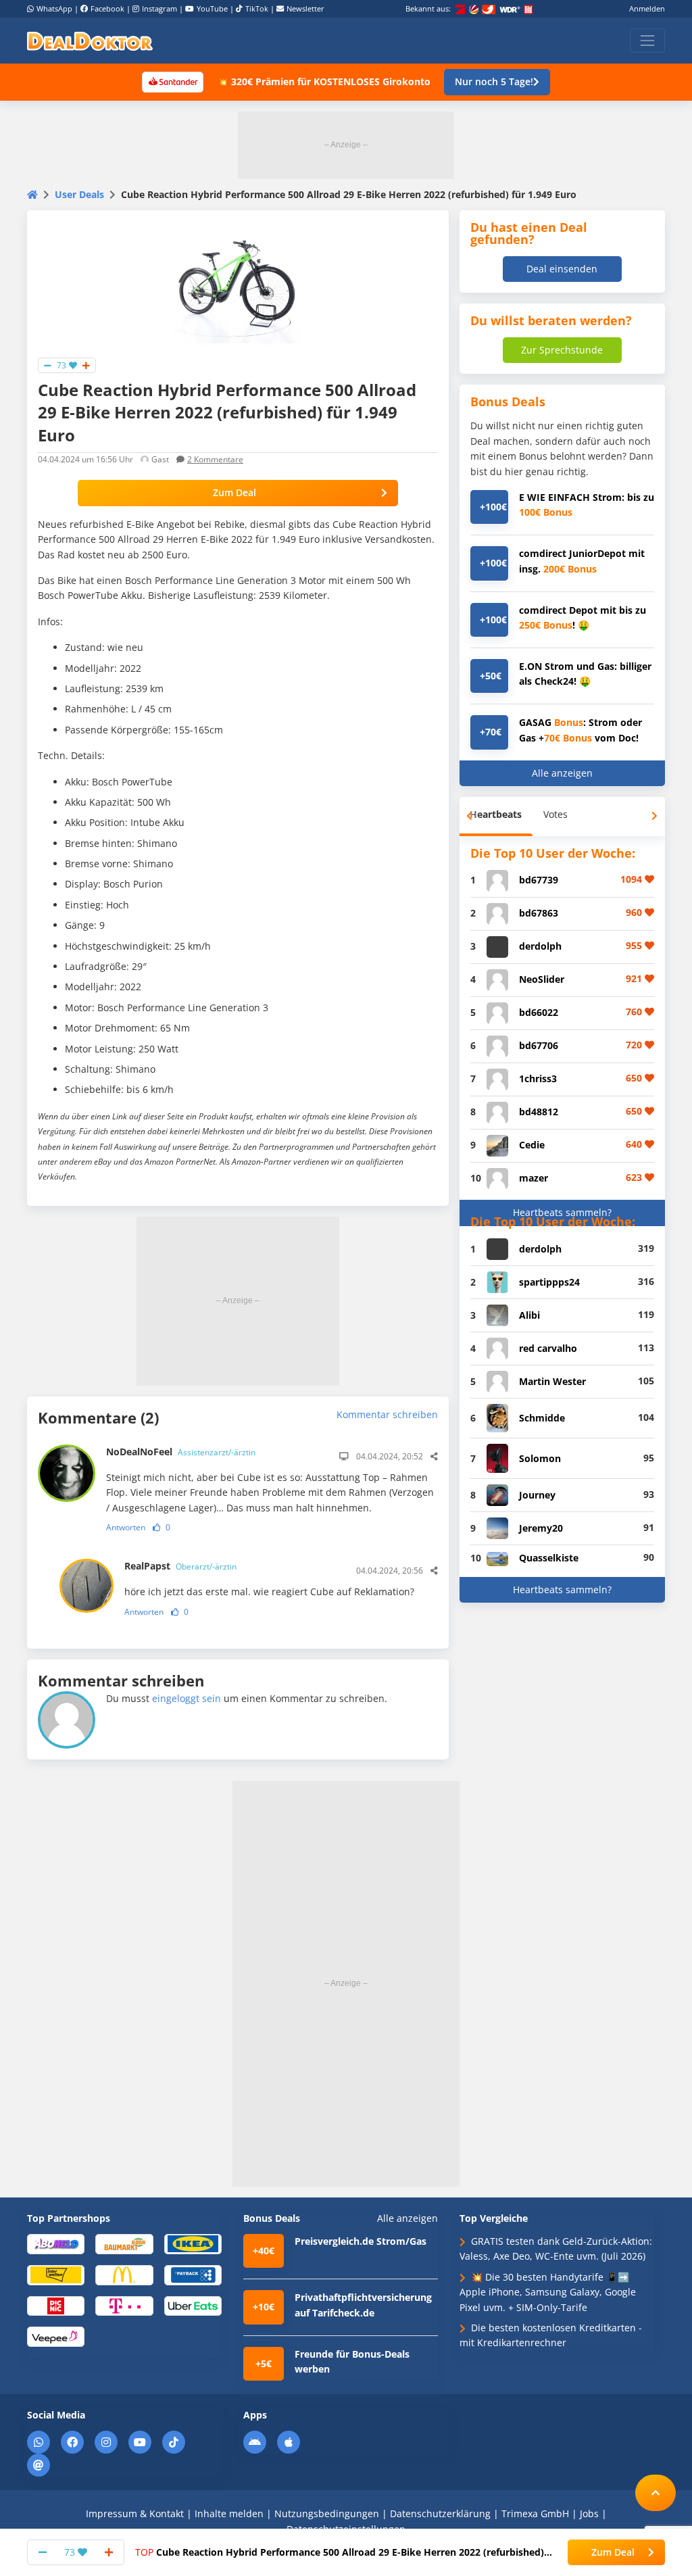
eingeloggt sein (187, 1698)
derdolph (540, 946)
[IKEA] (193, 2243)
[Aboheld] (56, 2243)
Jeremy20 (541, 1528)
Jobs (589, 2513)
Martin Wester (552, 1381)
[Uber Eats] (193, 2305)
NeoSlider (542, 979)
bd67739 (539, 880)
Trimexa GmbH (535, 2513)
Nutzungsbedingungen (327, 2513)
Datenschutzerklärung (440, 2513)
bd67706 (539, 1045)
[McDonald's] (124, 2274)
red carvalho (548, 1348)
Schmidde (542, 1418)
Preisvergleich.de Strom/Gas (361, 2241)
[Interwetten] (56, 2274)
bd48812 (539, 1112)
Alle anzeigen (562, 773)
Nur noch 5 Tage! (494, 81)
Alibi (529, 1315)
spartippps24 (549, 1282)
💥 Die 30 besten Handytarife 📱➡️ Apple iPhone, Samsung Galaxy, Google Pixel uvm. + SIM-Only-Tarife (548, 2292)
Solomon (540, 1458)
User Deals (79, 194)
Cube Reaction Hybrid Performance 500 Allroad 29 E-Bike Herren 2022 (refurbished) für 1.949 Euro (340, 2552)
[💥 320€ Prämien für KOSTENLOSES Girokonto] (172, 81)
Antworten (126, 1527)
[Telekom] (124, 2305)
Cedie (532, 1145)
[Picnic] (56, 2305)
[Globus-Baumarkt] (124, 2243)
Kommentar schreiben (387, 1414)
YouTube (212, 8)
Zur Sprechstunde (562, 350)
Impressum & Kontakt (135, 2513)
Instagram (159, 8)
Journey (537, 1495)
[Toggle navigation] (647, 41)
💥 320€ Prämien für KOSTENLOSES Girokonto (324, 81)
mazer (534, 1178)
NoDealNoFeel (181, 1452)
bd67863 (539, 913)
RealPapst (180, 1566)
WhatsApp (54, 8)
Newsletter (305, 8)
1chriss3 (538, 1078)
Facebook (107, 8)
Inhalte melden (229, 2513)
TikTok (257, 8)
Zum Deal (234, 492)
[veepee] (56, 2336)
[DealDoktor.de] (90, 41)
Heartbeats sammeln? (562, 1212)
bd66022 (539, 1012)
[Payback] (193, 2274)
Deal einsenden (562, 269)
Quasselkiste (549, 1558)
